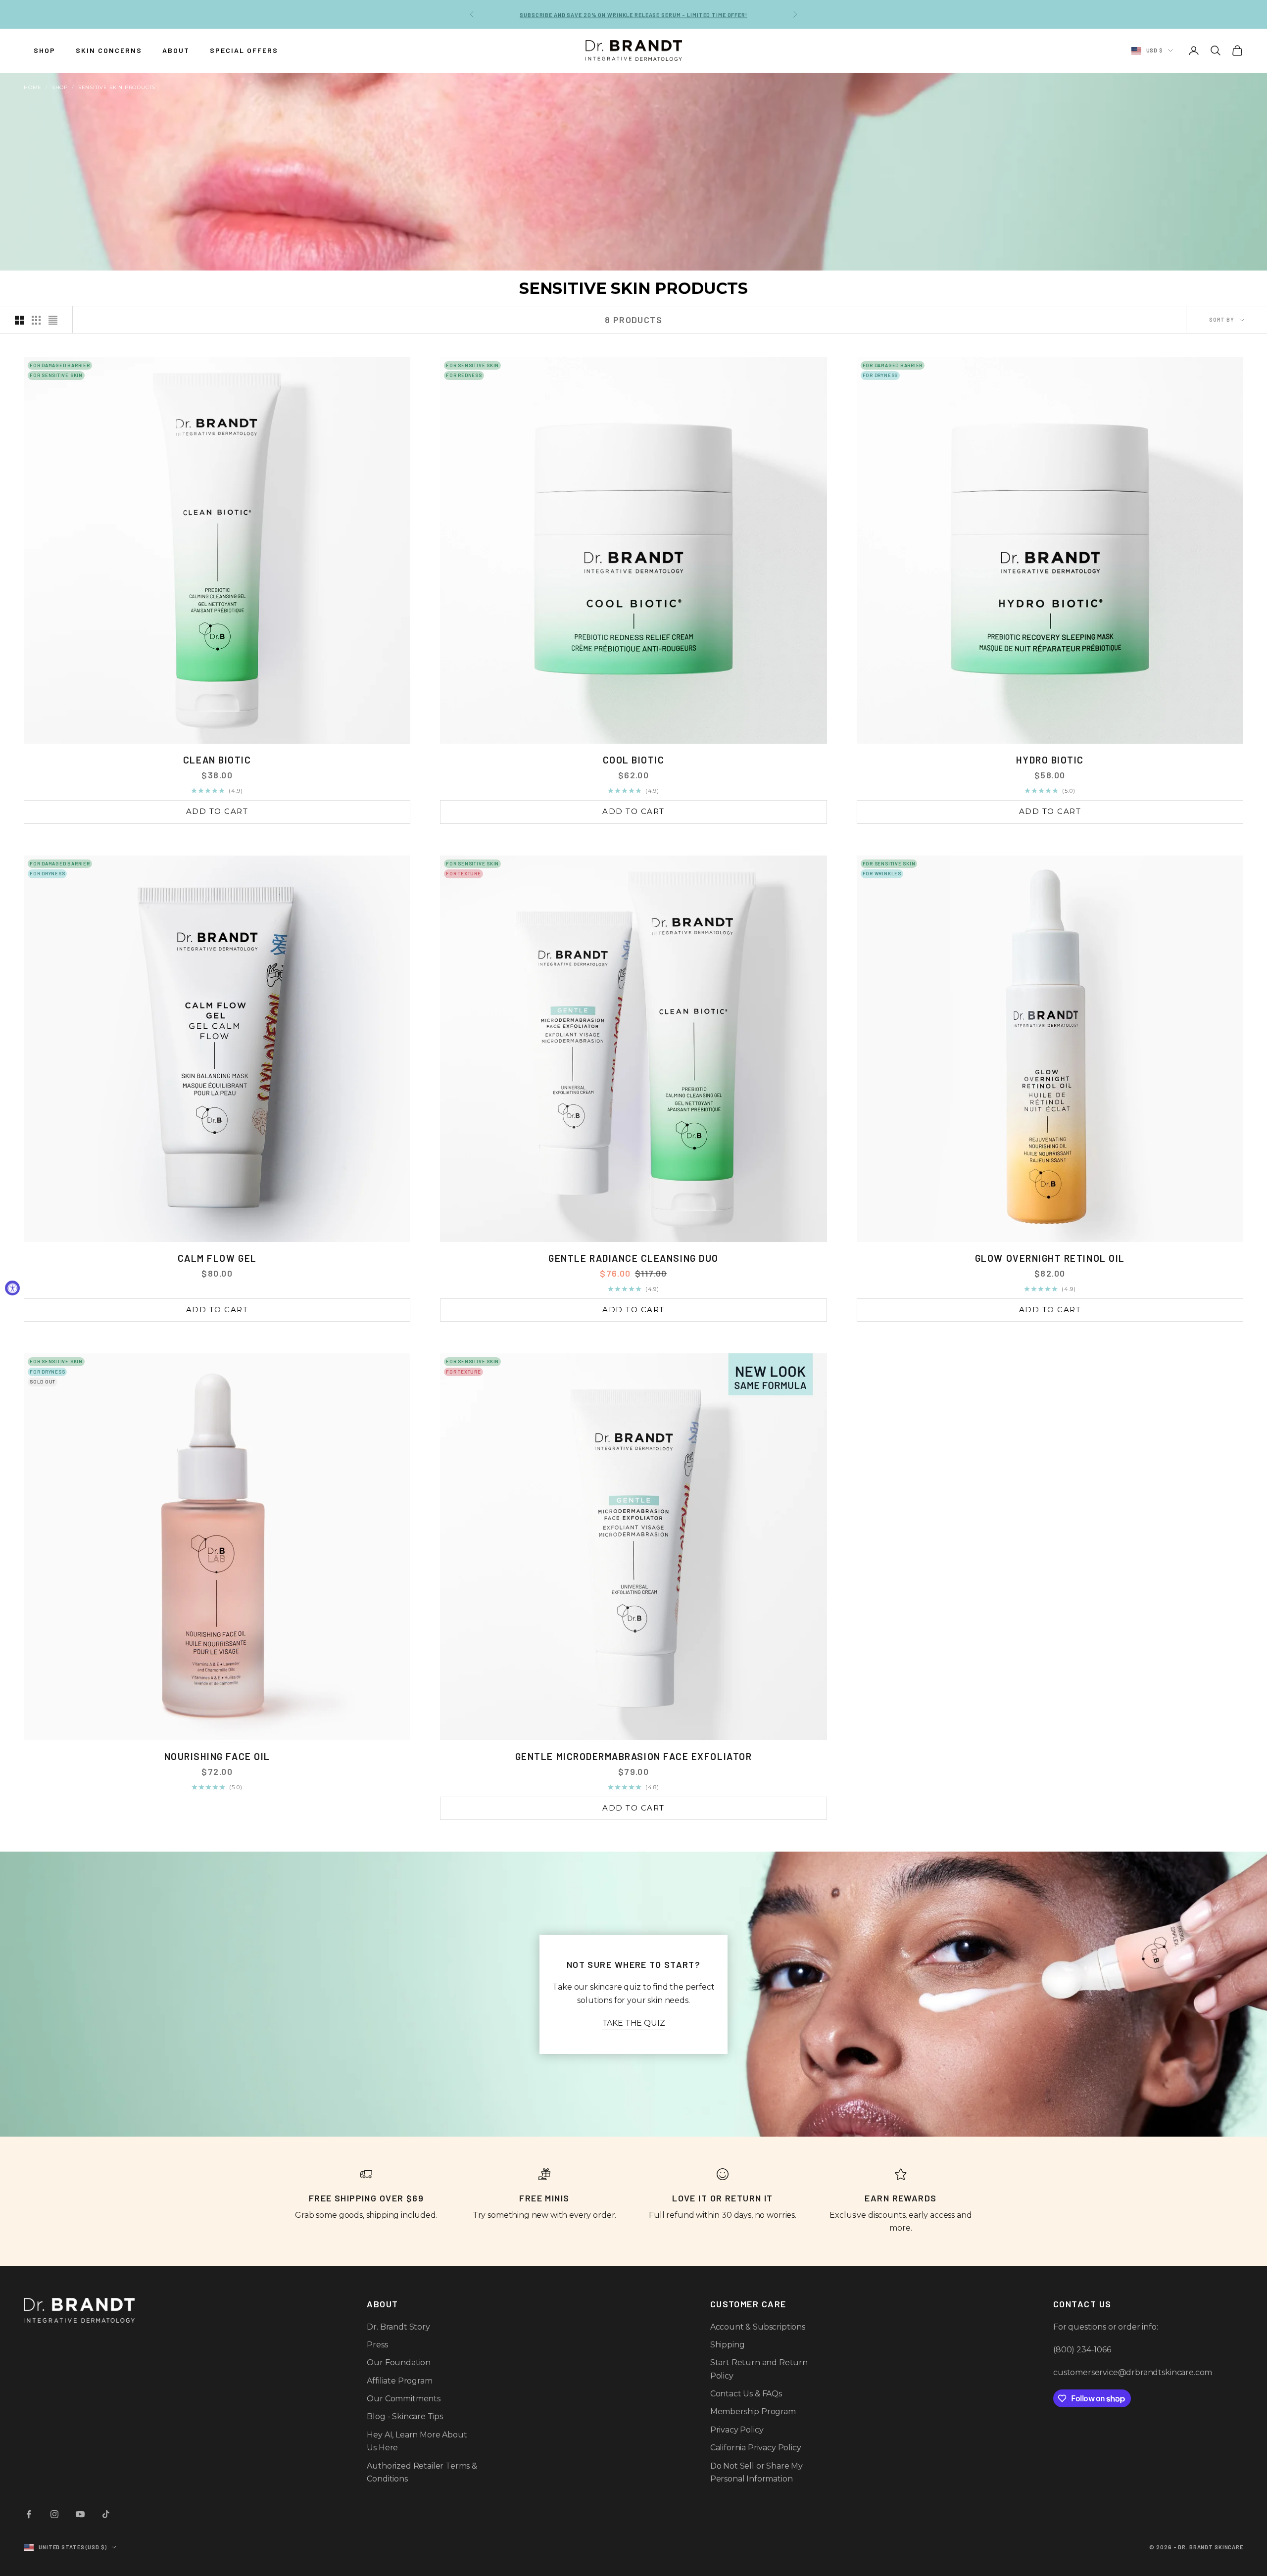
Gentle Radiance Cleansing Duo (633, 1258)
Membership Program (753, 2411)
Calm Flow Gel (217, 1258)
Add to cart (217, 811)
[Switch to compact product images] (53, 320)
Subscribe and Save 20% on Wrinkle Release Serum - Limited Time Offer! (633, 14)
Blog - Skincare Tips (405, 2416)
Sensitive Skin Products (117, 87)
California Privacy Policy (756, 2448)
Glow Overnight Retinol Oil (1050, 1258)
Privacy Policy (737, 2430)
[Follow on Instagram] (54, 2514)
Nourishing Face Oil (217, 1756)
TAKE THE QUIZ (634, 2023)
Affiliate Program (399, 2381)
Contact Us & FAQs (746, 2394)
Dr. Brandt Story (398, 2327)
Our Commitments (404, 2399)
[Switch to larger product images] (19, 320)
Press (377, 2345)
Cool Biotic (634, 760)
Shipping (728, 2345)
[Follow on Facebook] (29, 2514)
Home (33, 87)
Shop (60, 87)
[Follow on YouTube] (80, 2514)
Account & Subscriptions (758, 2327)
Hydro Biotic (1050, 760)
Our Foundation (399, 2362)
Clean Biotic (217, 760)
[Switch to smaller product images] (36, 320)
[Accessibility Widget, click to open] (12, 1288)
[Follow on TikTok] (106, 2514)
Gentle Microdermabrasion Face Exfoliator (633, 1756)
